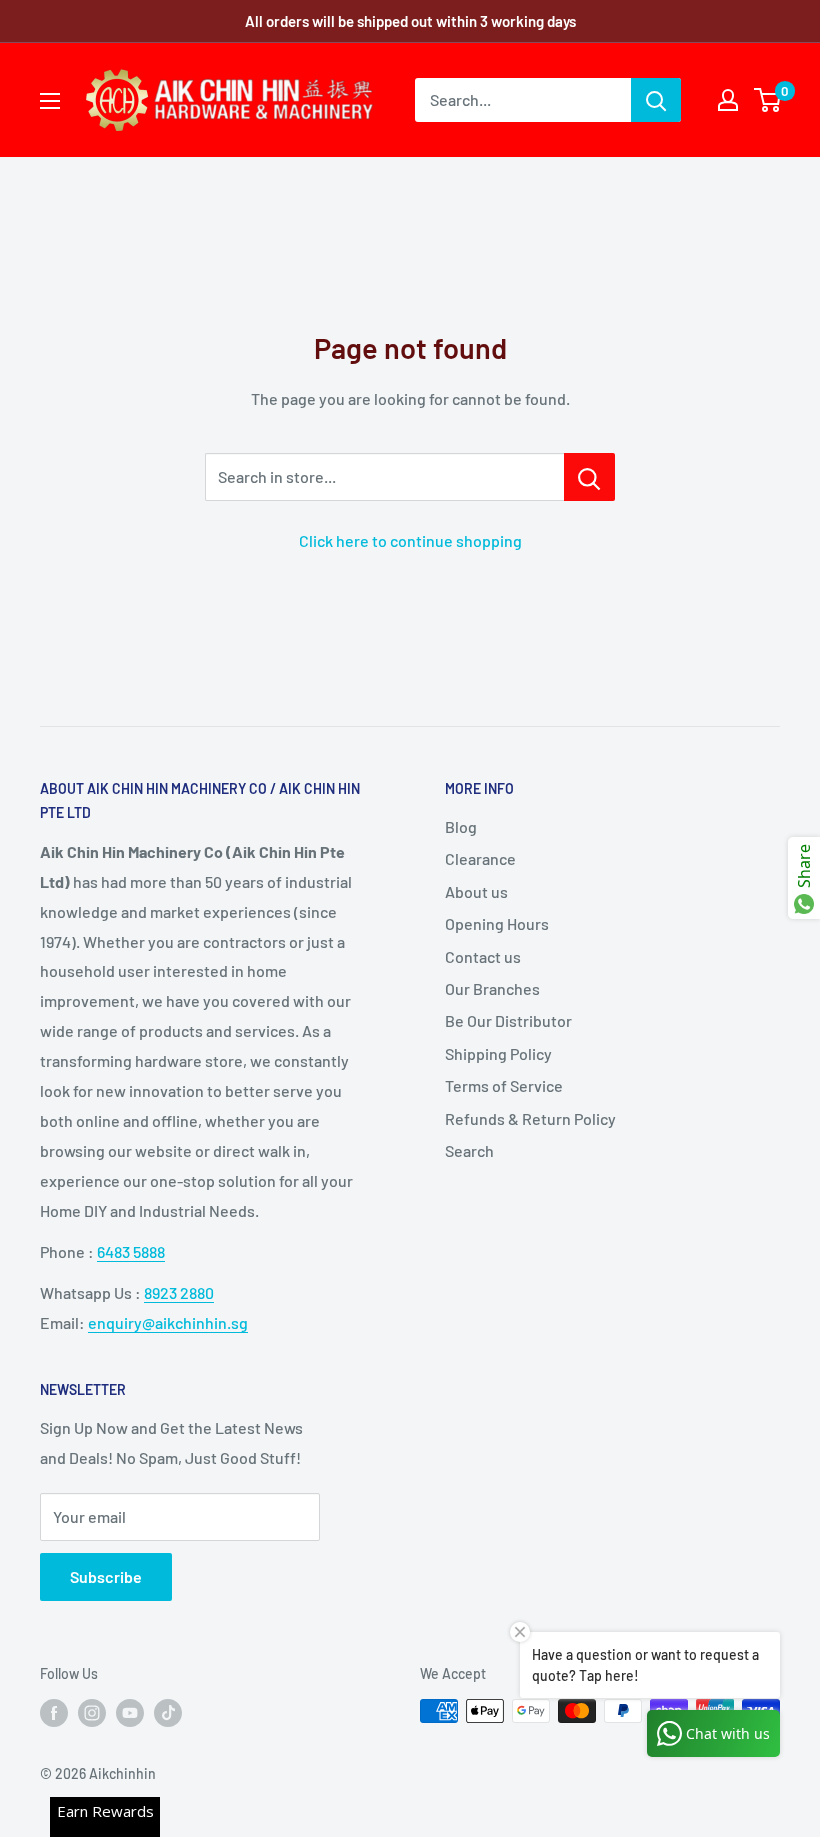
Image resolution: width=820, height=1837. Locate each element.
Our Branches (492, 988)
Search (469, 1150)
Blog (461, 826)
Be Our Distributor (508, 1020)
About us (476, 891)
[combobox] (523, 100)
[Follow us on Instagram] (92, 1713)
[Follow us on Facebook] (54, 1713)
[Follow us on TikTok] (168, 1713)
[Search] (656, 100)
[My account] (728, 100)
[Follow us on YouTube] (130, 1713)
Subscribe (106, 1576)
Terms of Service (504, 1085)
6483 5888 (131, 1251)
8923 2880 (179, 1292)
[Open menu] (50, 101)
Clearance (480, 858)
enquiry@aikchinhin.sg (168, 1322)
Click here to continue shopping (410, 540)
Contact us (483, 956)
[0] (768, 100)
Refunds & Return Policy (530, 1118)
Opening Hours (497, 923)
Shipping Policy (498, 1053)
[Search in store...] (589, 477)
